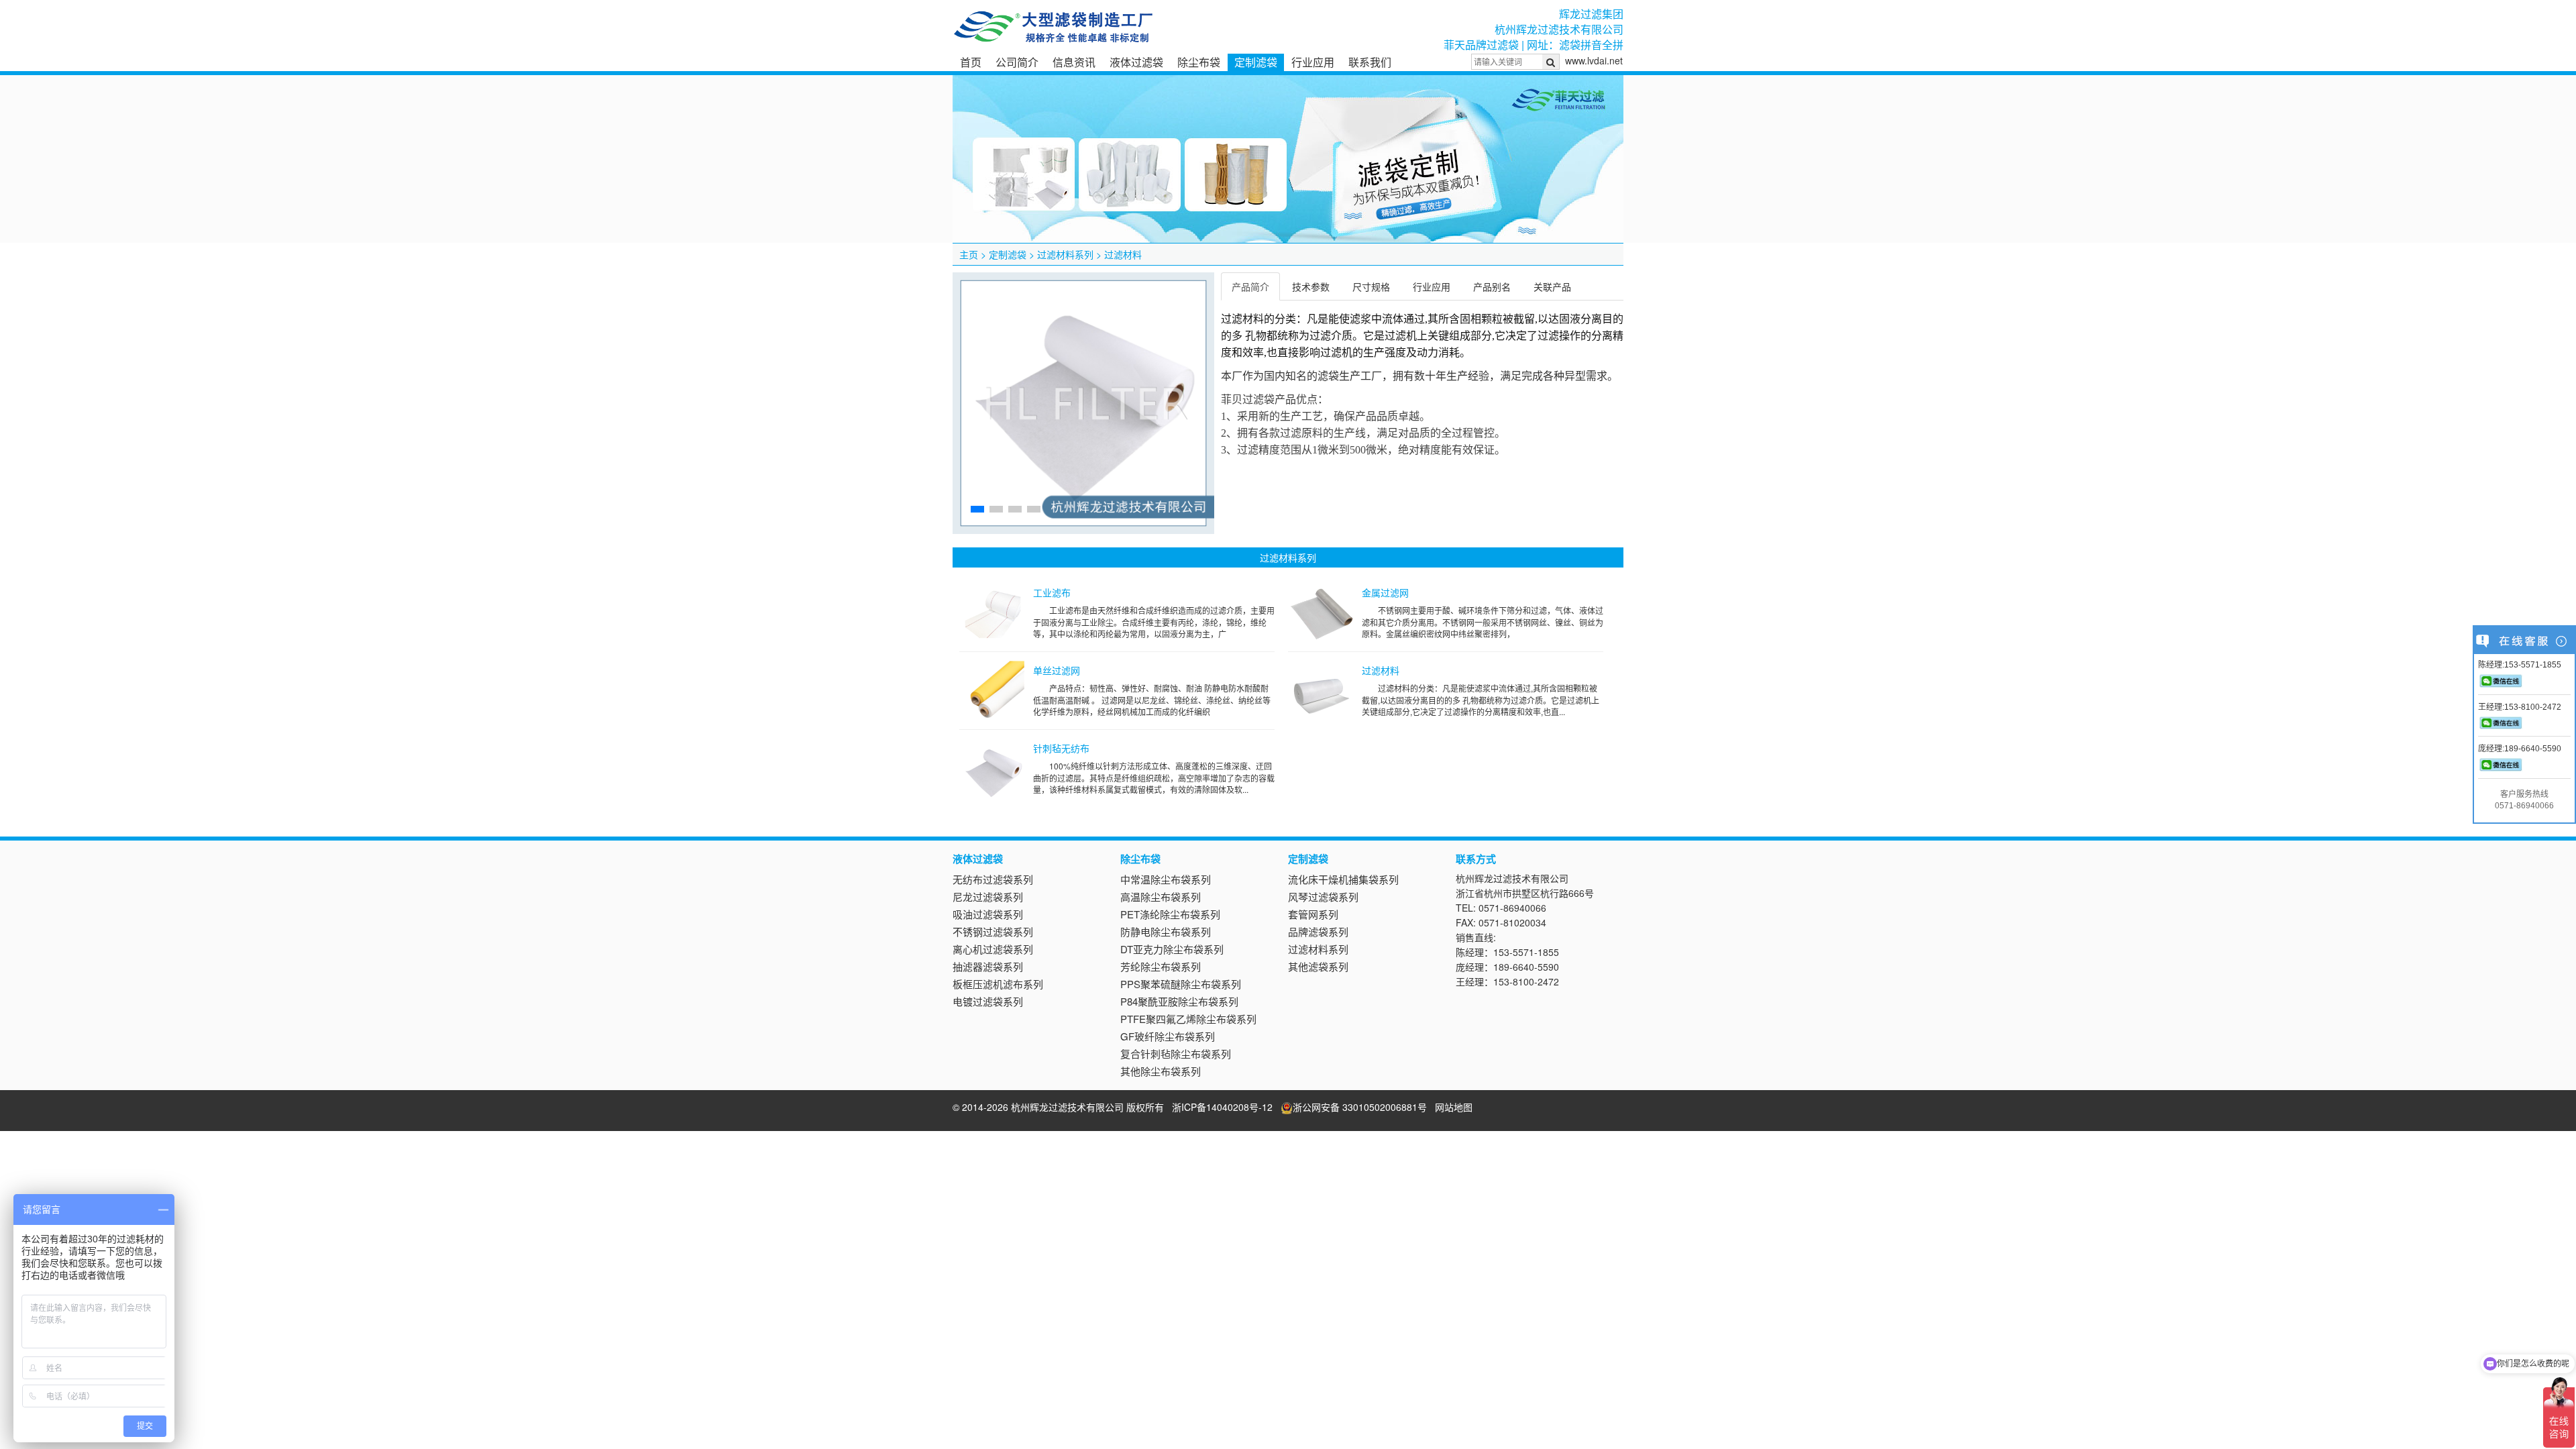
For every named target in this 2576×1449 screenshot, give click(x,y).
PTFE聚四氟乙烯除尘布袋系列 (1188, 1019)
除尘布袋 (1199, 62)
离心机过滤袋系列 (993, 949)
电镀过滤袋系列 (988, 1001)
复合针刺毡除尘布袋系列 (1176, 1054)
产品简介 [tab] (1250, 286)
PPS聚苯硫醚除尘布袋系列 (1181, 984)
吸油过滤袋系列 (988, 914)
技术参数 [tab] (1311, 286)
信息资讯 (1074, 62)
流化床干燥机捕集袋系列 (1343, 879)
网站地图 (1454, 1107)
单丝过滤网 (1057, 670)
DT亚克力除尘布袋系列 (1172, 949)
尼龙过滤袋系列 (988, 897)
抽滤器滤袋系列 (988, 966)
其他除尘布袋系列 (1161, 1071)
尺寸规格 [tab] (1371, 286)
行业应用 (1313, 62)
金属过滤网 (1385, 592)
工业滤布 (1052, 592)
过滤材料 (1123, 254)
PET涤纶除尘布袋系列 (1170, 914)
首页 (971, 62)
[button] (977, 509)
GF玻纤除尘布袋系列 (1168, 1036)
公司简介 (1017, 62)
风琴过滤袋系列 (1323, 897)
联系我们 (1370, 62)
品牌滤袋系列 (1318, 931)
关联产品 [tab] (1552, 286)
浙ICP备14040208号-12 (1222, 1107)
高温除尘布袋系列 (1161, 897)
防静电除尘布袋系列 (1166, 931)
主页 (969, 254)
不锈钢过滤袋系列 (993, 931)
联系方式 (1476, 859)
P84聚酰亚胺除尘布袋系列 (1179, 1001)
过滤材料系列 (1065, 254)
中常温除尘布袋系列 (1166, 879)
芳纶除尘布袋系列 (1161, 966)
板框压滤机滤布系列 (998, 984)
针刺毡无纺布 (1061, 748)
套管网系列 (1313, 914)
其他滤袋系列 (1318, 966)
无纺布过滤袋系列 (993, 879)
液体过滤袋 (1136, 62)
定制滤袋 (1256, 62)
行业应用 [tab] (1432, 286)
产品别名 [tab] (1492, 286)
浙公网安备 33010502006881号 (1360, 1107)
